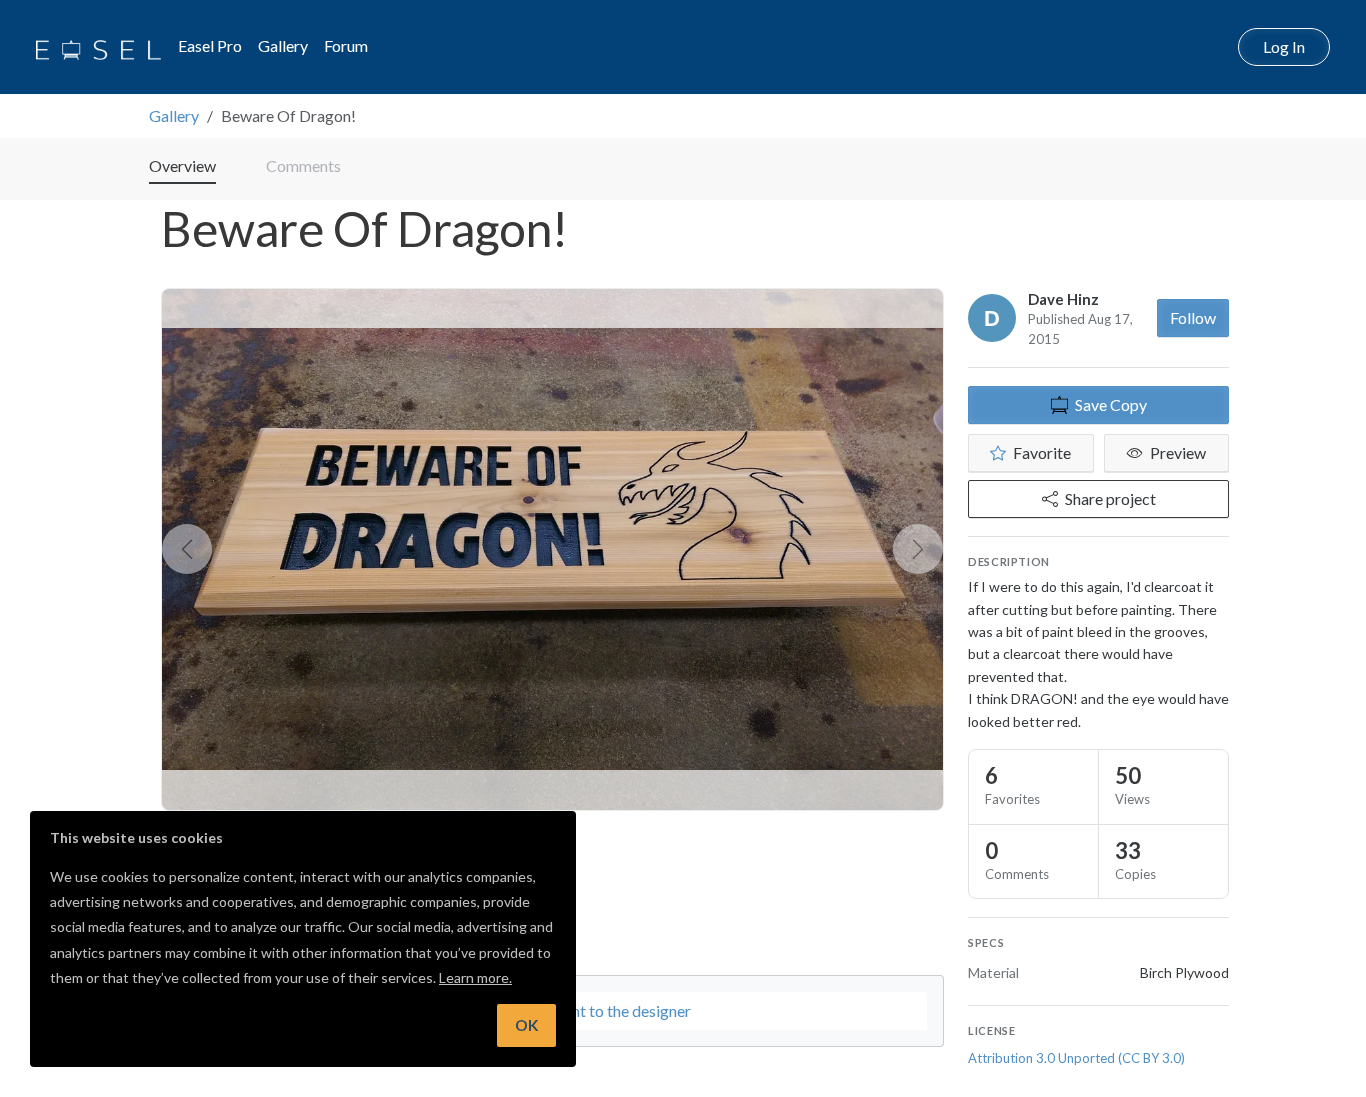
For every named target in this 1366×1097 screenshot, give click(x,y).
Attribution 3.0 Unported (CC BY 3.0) (1076, 1058)
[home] (98, 47)
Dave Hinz (1063, 299)
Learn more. (475, 977)
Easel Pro (210, 45)
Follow (1193, 317)
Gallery (283, 45)
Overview (182, 165)
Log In (1284, 46)
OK (526, 1025)
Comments (303, 165)
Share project (1110, 498)
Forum (346, 45)
